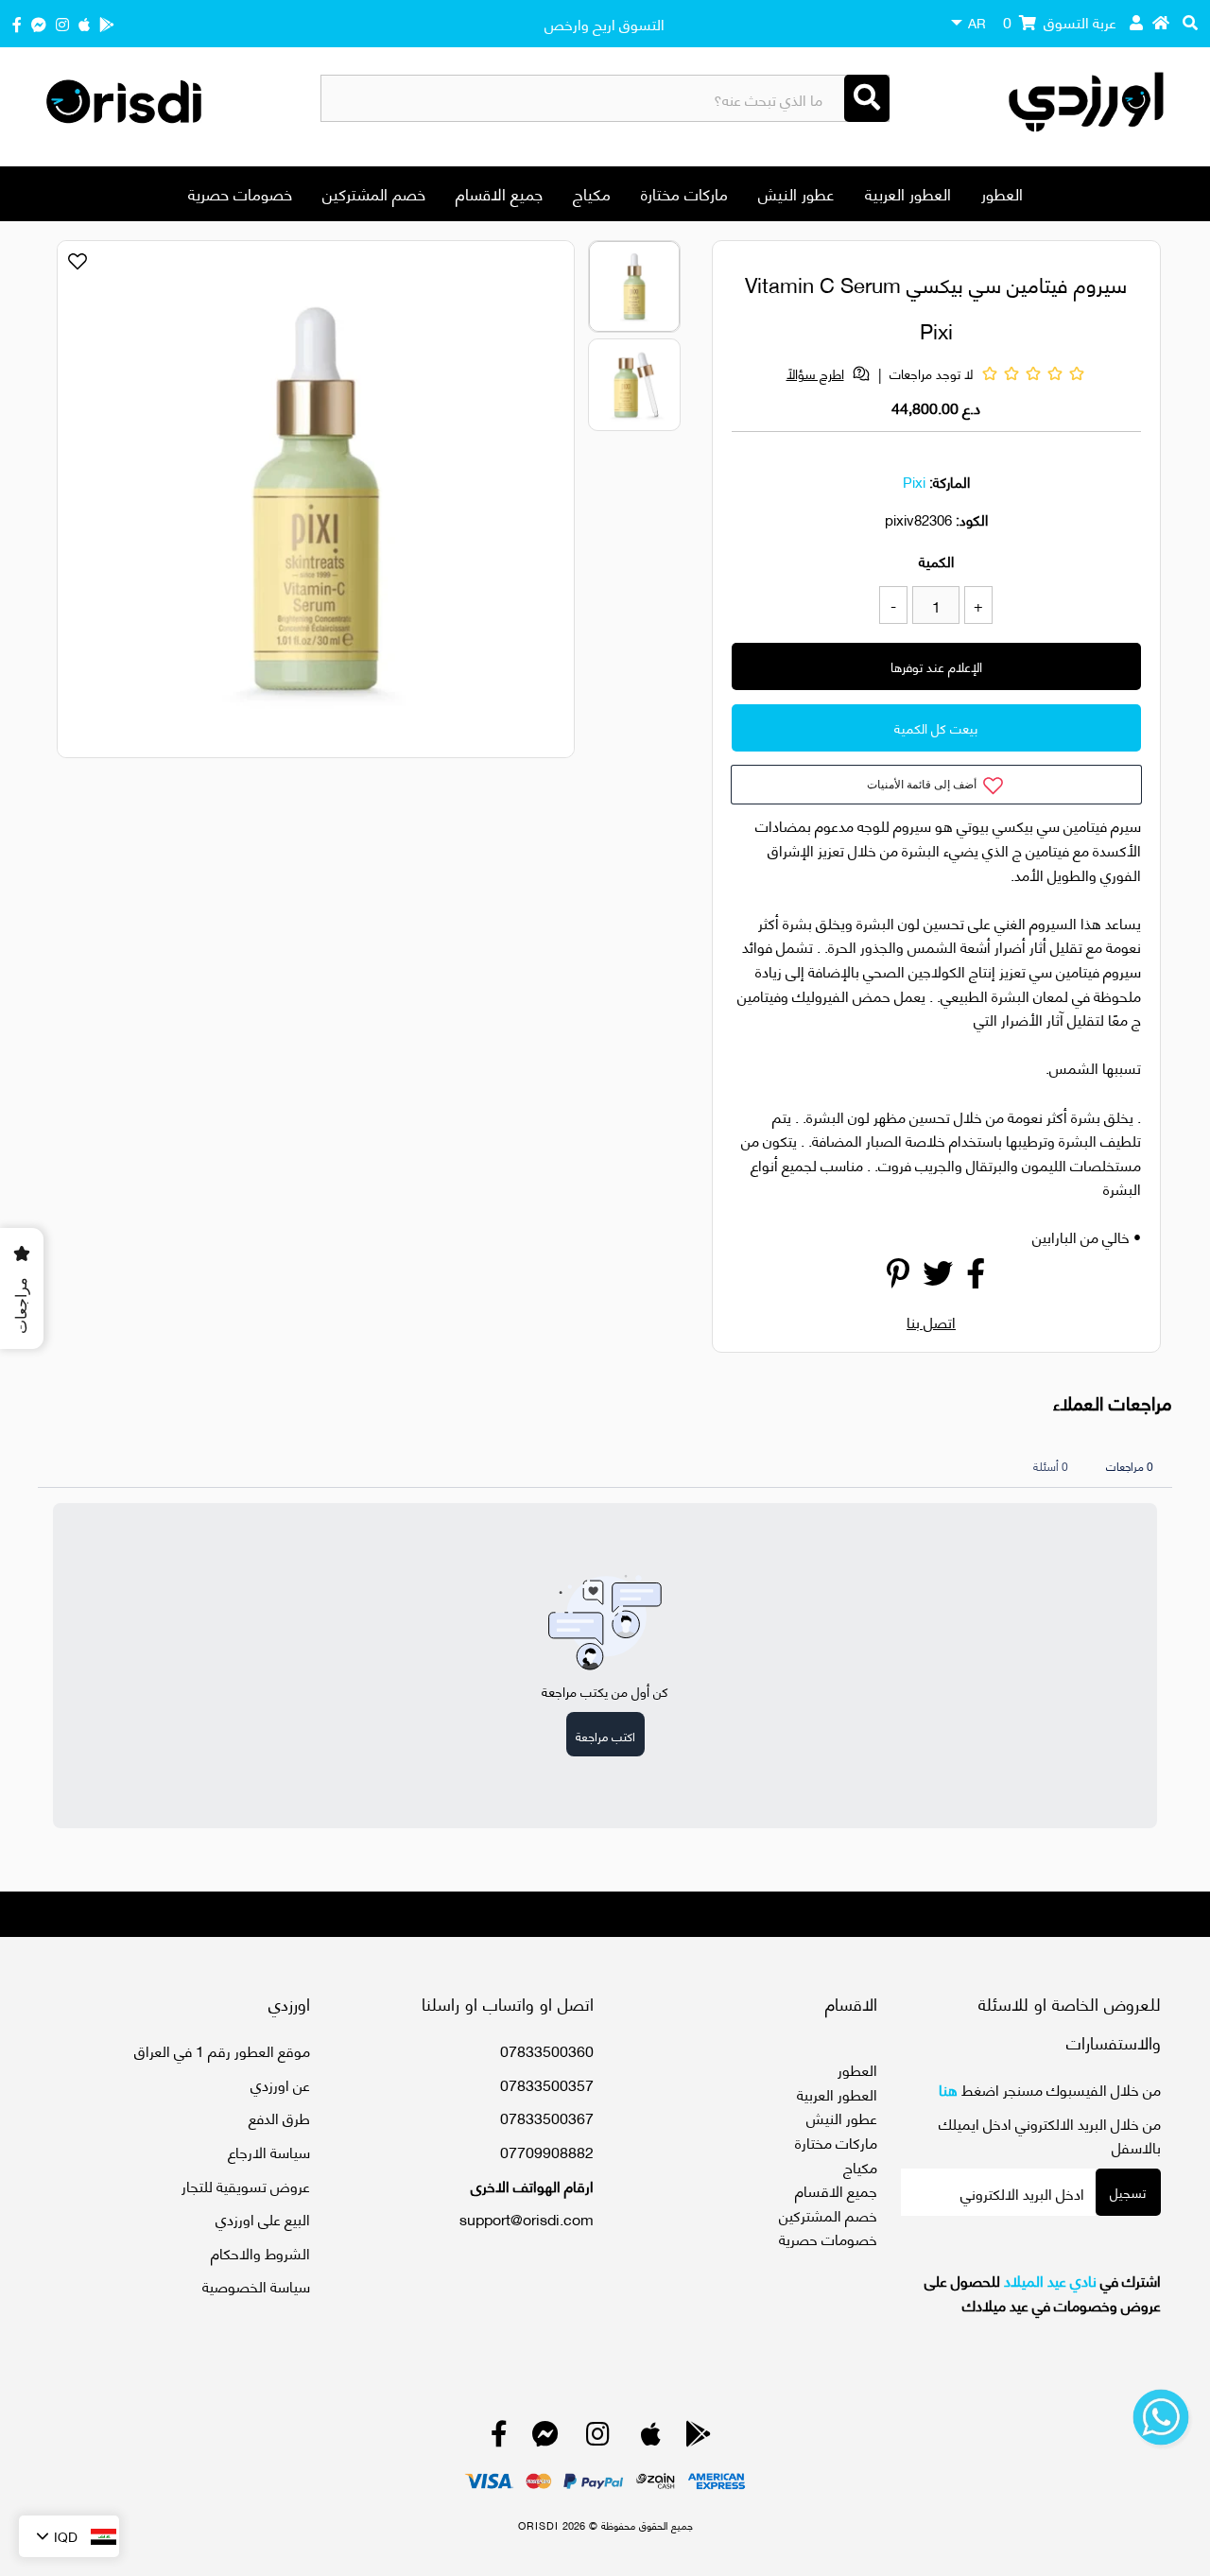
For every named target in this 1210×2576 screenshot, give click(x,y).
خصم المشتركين (374, 193)
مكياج (592, 193)
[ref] (39, 23)
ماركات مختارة (684, 193)
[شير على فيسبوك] (976, 1278)
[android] (107, 23)
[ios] (84, 23)
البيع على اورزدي (263, 2218)
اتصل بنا (931, 1321)
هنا (948, 2089)
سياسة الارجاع (269, 2151)
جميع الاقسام (499, 193)
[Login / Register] (1136, 22)
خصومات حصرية (240, 193)
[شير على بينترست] (898, 1278)
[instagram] (62, 23)
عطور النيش (796, 193)
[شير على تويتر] (938, 1278)
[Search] (867, 98)
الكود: (972, 519)
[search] (1190, 22)
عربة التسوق (1060, 21)
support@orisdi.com (527, 2218)
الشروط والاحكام (260, 2252)
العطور (1002, 193)
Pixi (914, 481)
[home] (1161, 22)
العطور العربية (908, 193)
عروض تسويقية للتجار (246, 2185)
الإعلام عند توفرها (936, 666)
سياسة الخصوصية (256, 2285)
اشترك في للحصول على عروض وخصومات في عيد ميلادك (1043, 2292)
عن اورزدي (280, 2084)
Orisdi (538, 2525)
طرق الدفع (279, 2117)
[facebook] (17, 23)
